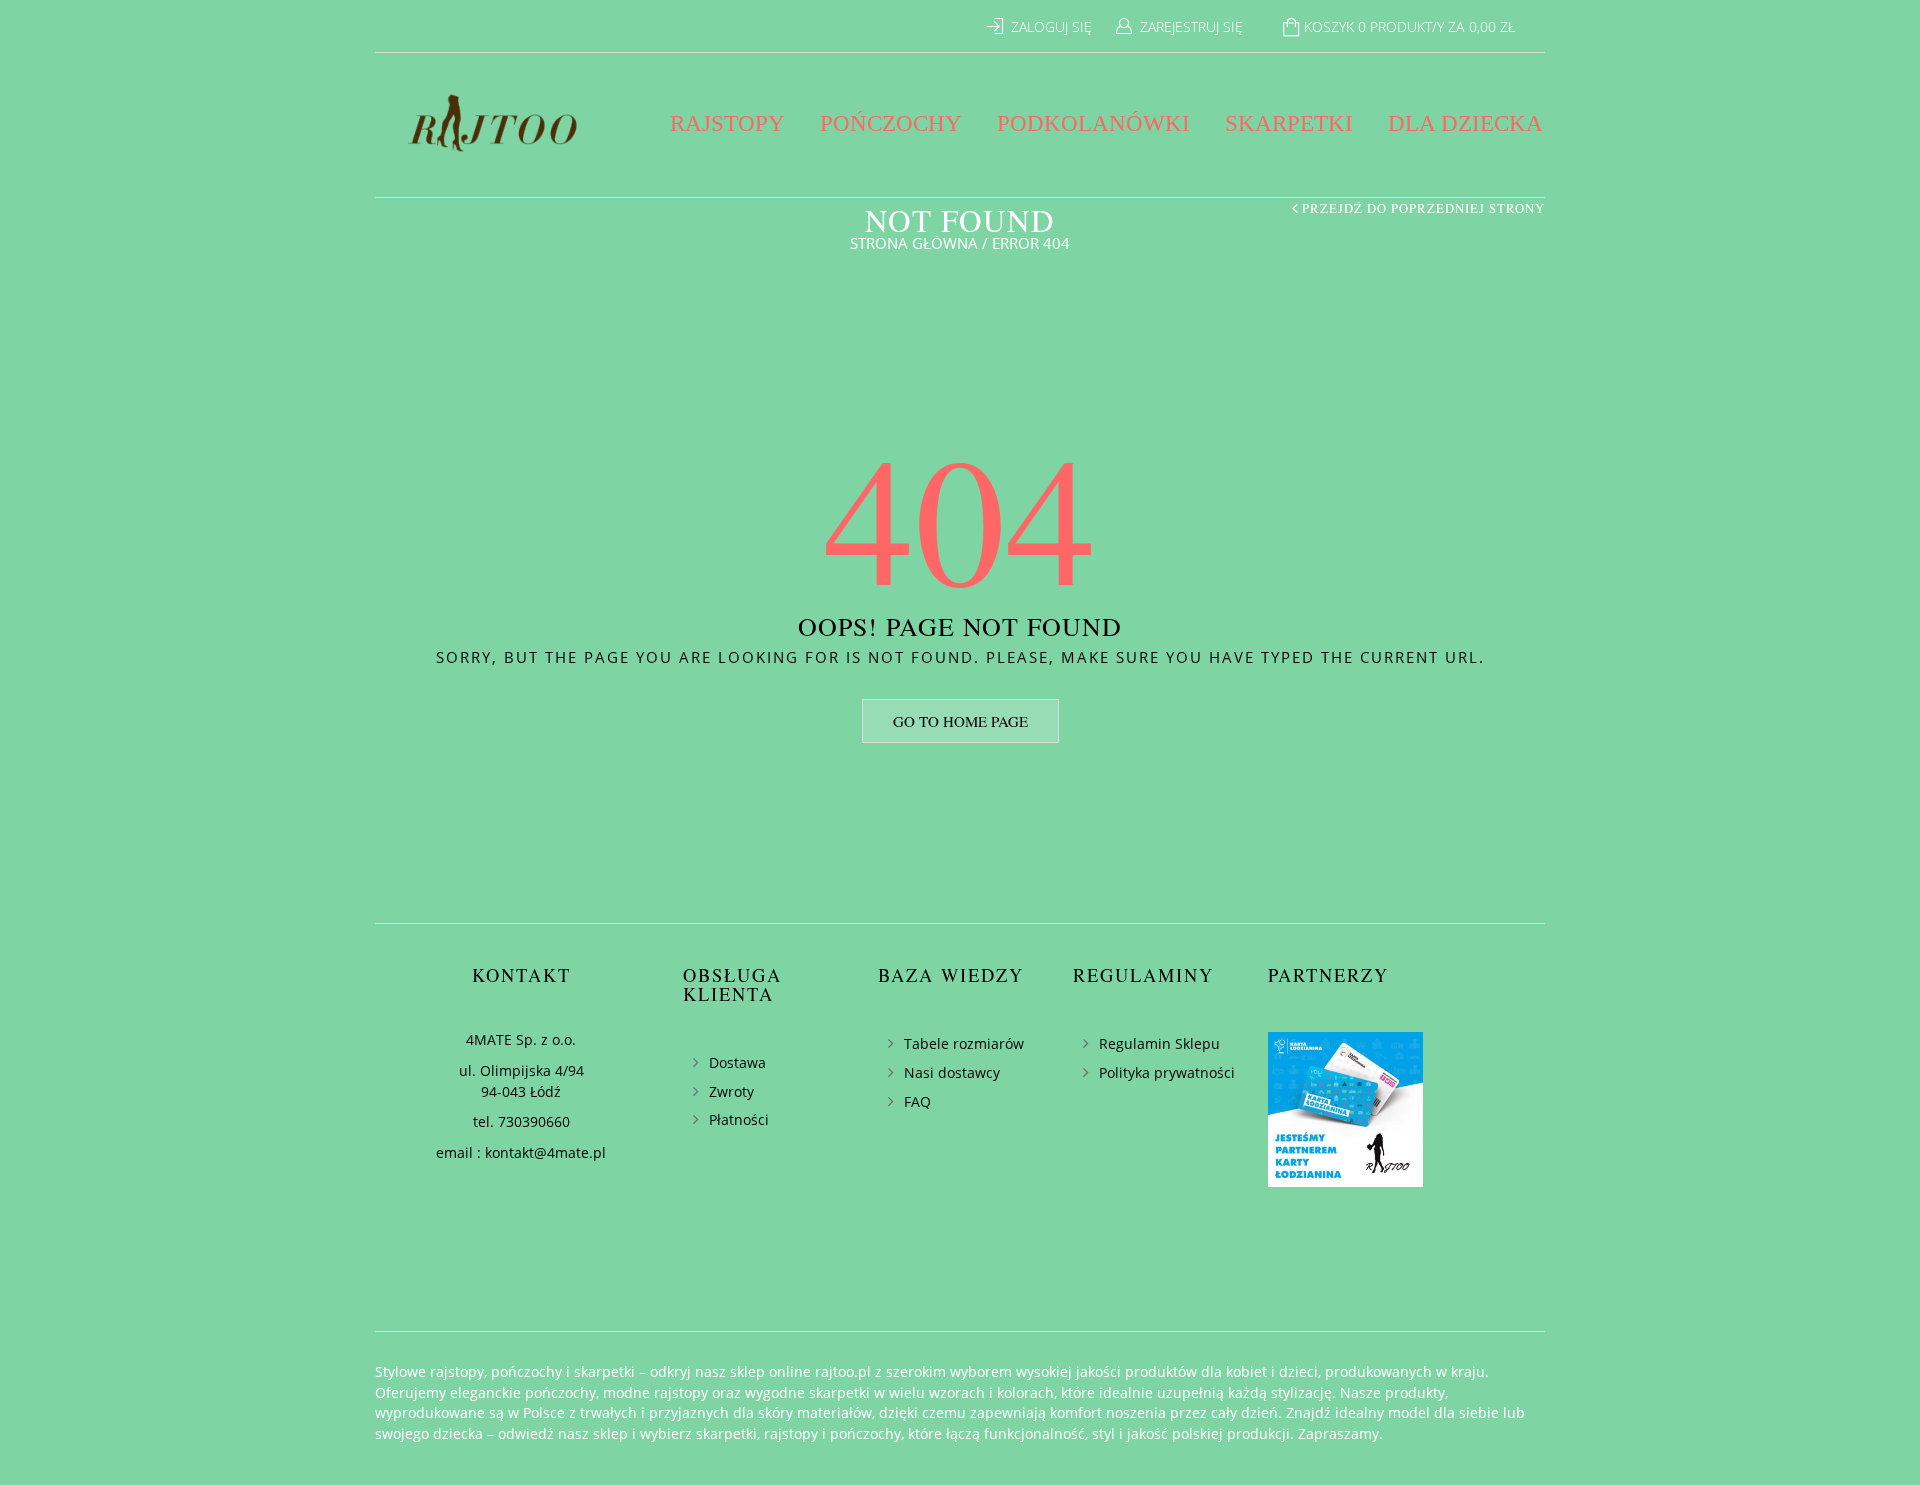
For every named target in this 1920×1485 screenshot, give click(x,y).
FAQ (917, 1101)
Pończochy (891, 123)
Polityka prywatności (1167, 1072)
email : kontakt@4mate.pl (521, 1152)
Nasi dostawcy (952, 1072)
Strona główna (914, 243)
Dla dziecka (1465, 123)
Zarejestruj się (1191, 26)
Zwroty (731, 1091)
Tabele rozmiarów (964, 1043)
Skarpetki (1289, 123)
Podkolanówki (1093, 123)
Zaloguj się (1051, 26)
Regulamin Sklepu (1159, 1043)
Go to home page (960, 721)
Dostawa (737, 1062)
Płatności (739, 1119)
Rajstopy (727, 123)
